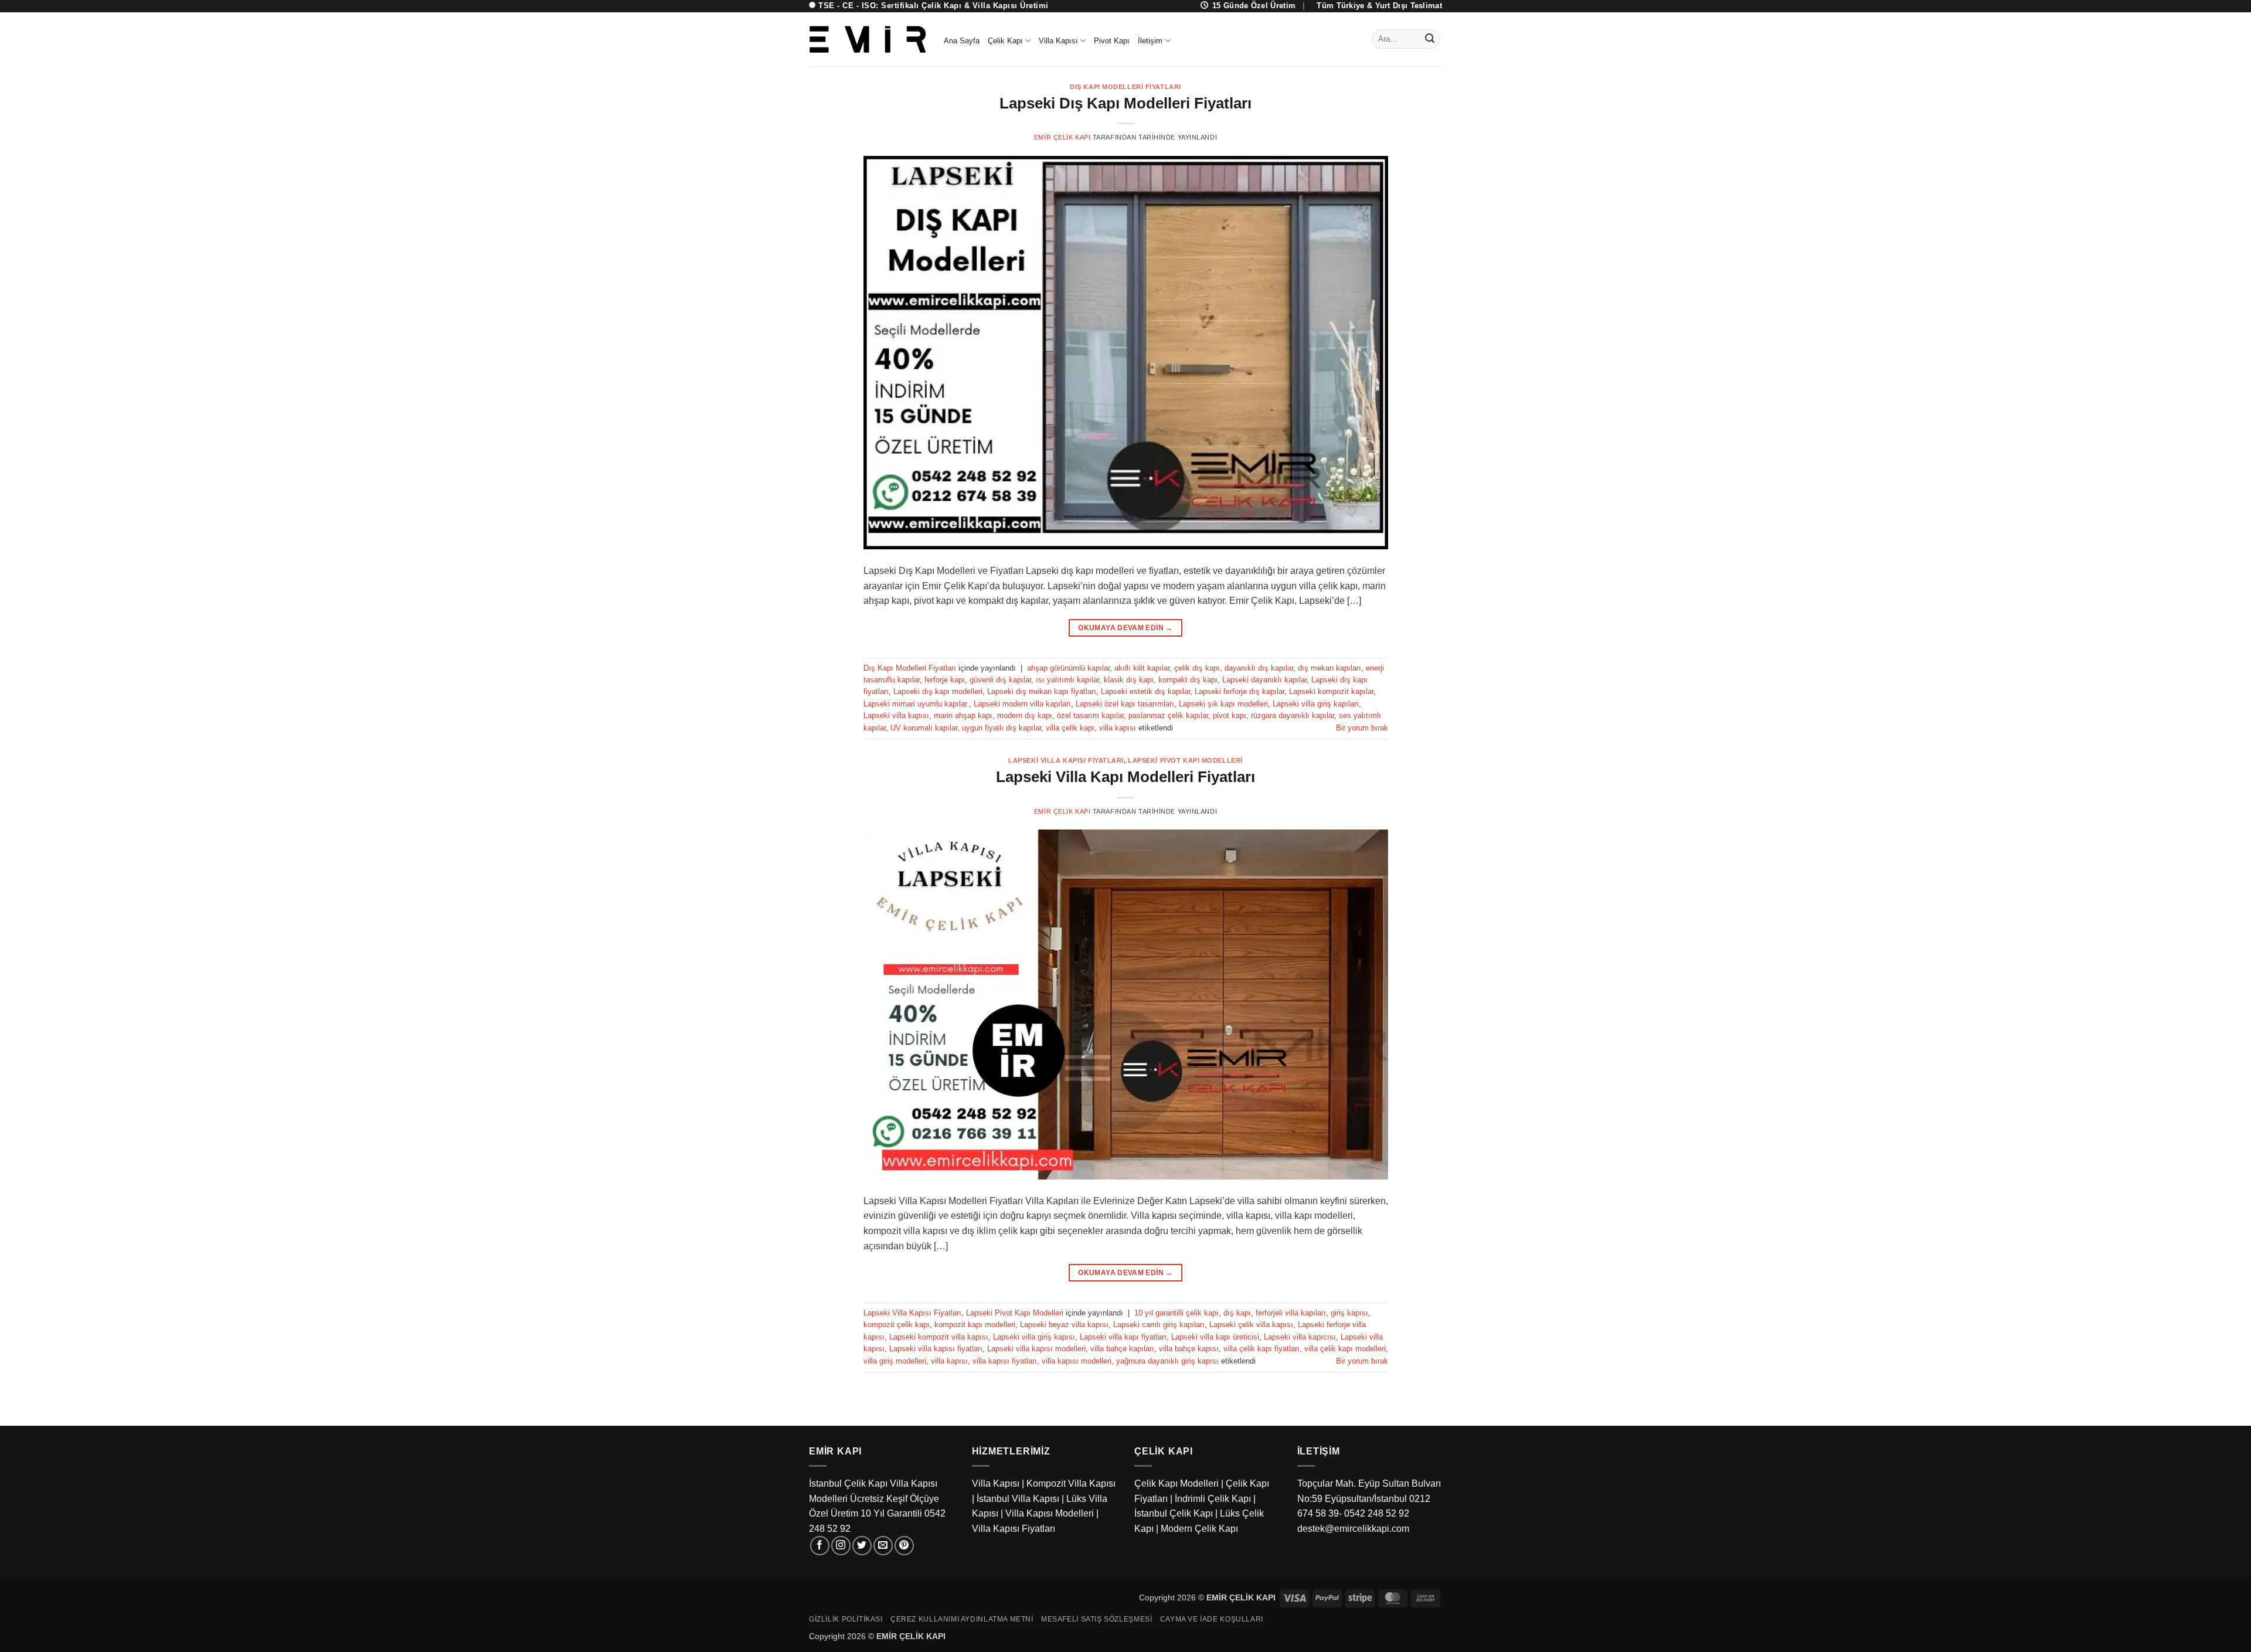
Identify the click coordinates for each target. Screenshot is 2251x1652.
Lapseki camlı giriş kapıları (1159, 1325)
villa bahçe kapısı (1189, 1349)
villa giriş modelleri (895, 1361)
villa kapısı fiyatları (1005, 1361)
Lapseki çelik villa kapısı (1251, 1325)
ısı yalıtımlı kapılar (1067, 680)
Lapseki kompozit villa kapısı (939, 1337)
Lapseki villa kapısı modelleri (1036, 1349)
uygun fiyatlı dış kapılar (1002, 728)
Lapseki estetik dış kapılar (1145, 691)
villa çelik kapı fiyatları (1261, 1349)
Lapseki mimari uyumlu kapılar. (916, 704)
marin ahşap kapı (963, 715)
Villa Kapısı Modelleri (1050, 1513)
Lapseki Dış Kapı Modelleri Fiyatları (1125, 103)
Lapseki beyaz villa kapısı (1064, 1325)
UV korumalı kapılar (924, 728)
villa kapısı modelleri (1077, 1361)
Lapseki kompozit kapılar (1331, 691)
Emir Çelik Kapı (1062, 137)
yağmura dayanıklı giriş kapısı (1167, 1361)
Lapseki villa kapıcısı (1300, 1337)
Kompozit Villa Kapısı (1071, 1483)
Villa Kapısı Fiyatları (1014, 1529)
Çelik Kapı (1005, 41)
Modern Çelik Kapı (1199, 1529)
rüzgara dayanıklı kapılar (1293, 715)
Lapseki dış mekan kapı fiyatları (1042, 691)
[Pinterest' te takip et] (904, 1546)
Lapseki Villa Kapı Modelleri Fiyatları (1125, 777)
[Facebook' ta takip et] (820, 1546)
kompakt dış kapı (1188, 680)
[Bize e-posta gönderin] (883, 1546)
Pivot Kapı (1112, 41)
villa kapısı (1118, 728)
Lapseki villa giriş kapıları (1316, 704)
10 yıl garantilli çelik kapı (1176, 1313)
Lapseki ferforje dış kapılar (1240, 691)
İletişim (1150, 41)
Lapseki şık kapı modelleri (1223, 704)
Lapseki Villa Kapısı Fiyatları (1066, 760)
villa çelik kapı (1070, 728)
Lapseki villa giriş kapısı (1034, 1337)
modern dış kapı (1025, 715)
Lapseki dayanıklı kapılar (1264, 680)
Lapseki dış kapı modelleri (938, 691)
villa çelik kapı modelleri (1345, 1349)
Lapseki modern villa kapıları (1022, 704)
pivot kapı (1230, 715)
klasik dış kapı (1129, 680)
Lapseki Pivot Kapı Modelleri (1185, 760)
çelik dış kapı (1197, 668)
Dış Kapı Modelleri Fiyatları (1125, 87)
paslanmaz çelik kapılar (1168, 715)
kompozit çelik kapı (897, 1325)
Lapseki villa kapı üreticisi (1215, 1337)
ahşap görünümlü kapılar (1068, 668)
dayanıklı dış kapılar (1259, 668)
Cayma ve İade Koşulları (1212, 1619)
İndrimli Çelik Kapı (1213, 1499)
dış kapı (1237, 1313)
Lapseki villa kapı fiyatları (1123, 1337)
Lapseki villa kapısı (896, 715)
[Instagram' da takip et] (841, 1546)
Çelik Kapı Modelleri (1176, 1483)
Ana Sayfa (962, 41)
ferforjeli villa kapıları (1291, 1313)
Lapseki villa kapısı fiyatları (936, 1349)
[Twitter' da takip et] (862, 1546)
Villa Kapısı (1058, 41)
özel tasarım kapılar (1090, 715)
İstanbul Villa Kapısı (1018, 1499)
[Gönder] (1430, 39)
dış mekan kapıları (1329, 668)
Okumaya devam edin (1125, 628)
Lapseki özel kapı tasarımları (1125, 704)
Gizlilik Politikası (846, 1619)
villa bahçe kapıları (1122, 1349)
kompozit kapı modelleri (975, 1325)
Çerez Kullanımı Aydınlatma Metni (962, 1619)
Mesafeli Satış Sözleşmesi (1096, 1619)
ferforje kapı (945, 680)
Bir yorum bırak (1362, 728)
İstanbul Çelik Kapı (1174, 1513)
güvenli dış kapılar (1000, 680)
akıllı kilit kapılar (1142, 668)
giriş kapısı (1349, 1313)
